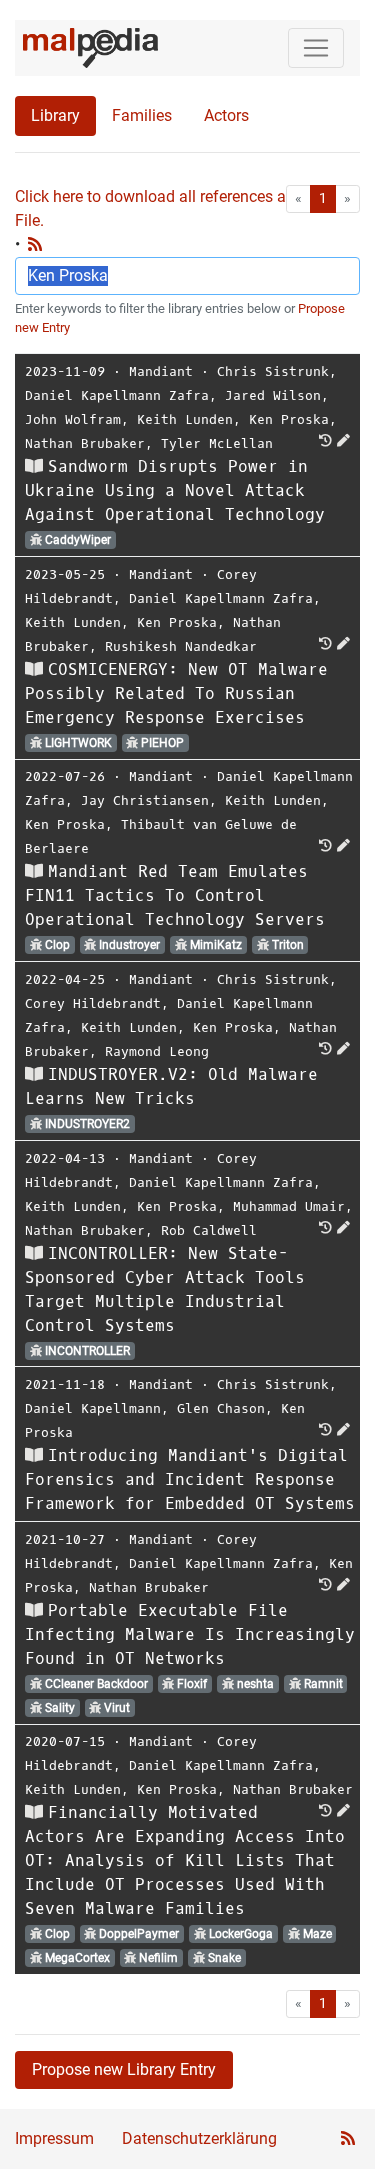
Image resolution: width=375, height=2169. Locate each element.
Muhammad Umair (289, 1206)
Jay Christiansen (145, 800)
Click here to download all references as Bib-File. (170, 208)
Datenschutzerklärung (199, 2138)
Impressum (54, 2138)
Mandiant (161, 371)
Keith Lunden (185, 419)
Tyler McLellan (217, 443)
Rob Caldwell (209, 1230)
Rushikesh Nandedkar (181, 646)
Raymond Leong (157, 1051)
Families (142, 115)
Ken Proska (289, 419)
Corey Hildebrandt (93, 1003)
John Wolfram (73, 419)
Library (55, 115)
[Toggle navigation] (316, 48)
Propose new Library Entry (124, 2069)
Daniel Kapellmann (93, 1408)
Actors (226, 115)
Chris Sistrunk (273, 371)
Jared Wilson (273, 395)
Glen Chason (221, 1408)
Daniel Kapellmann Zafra (117, 395)
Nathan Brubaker (85, 443)
